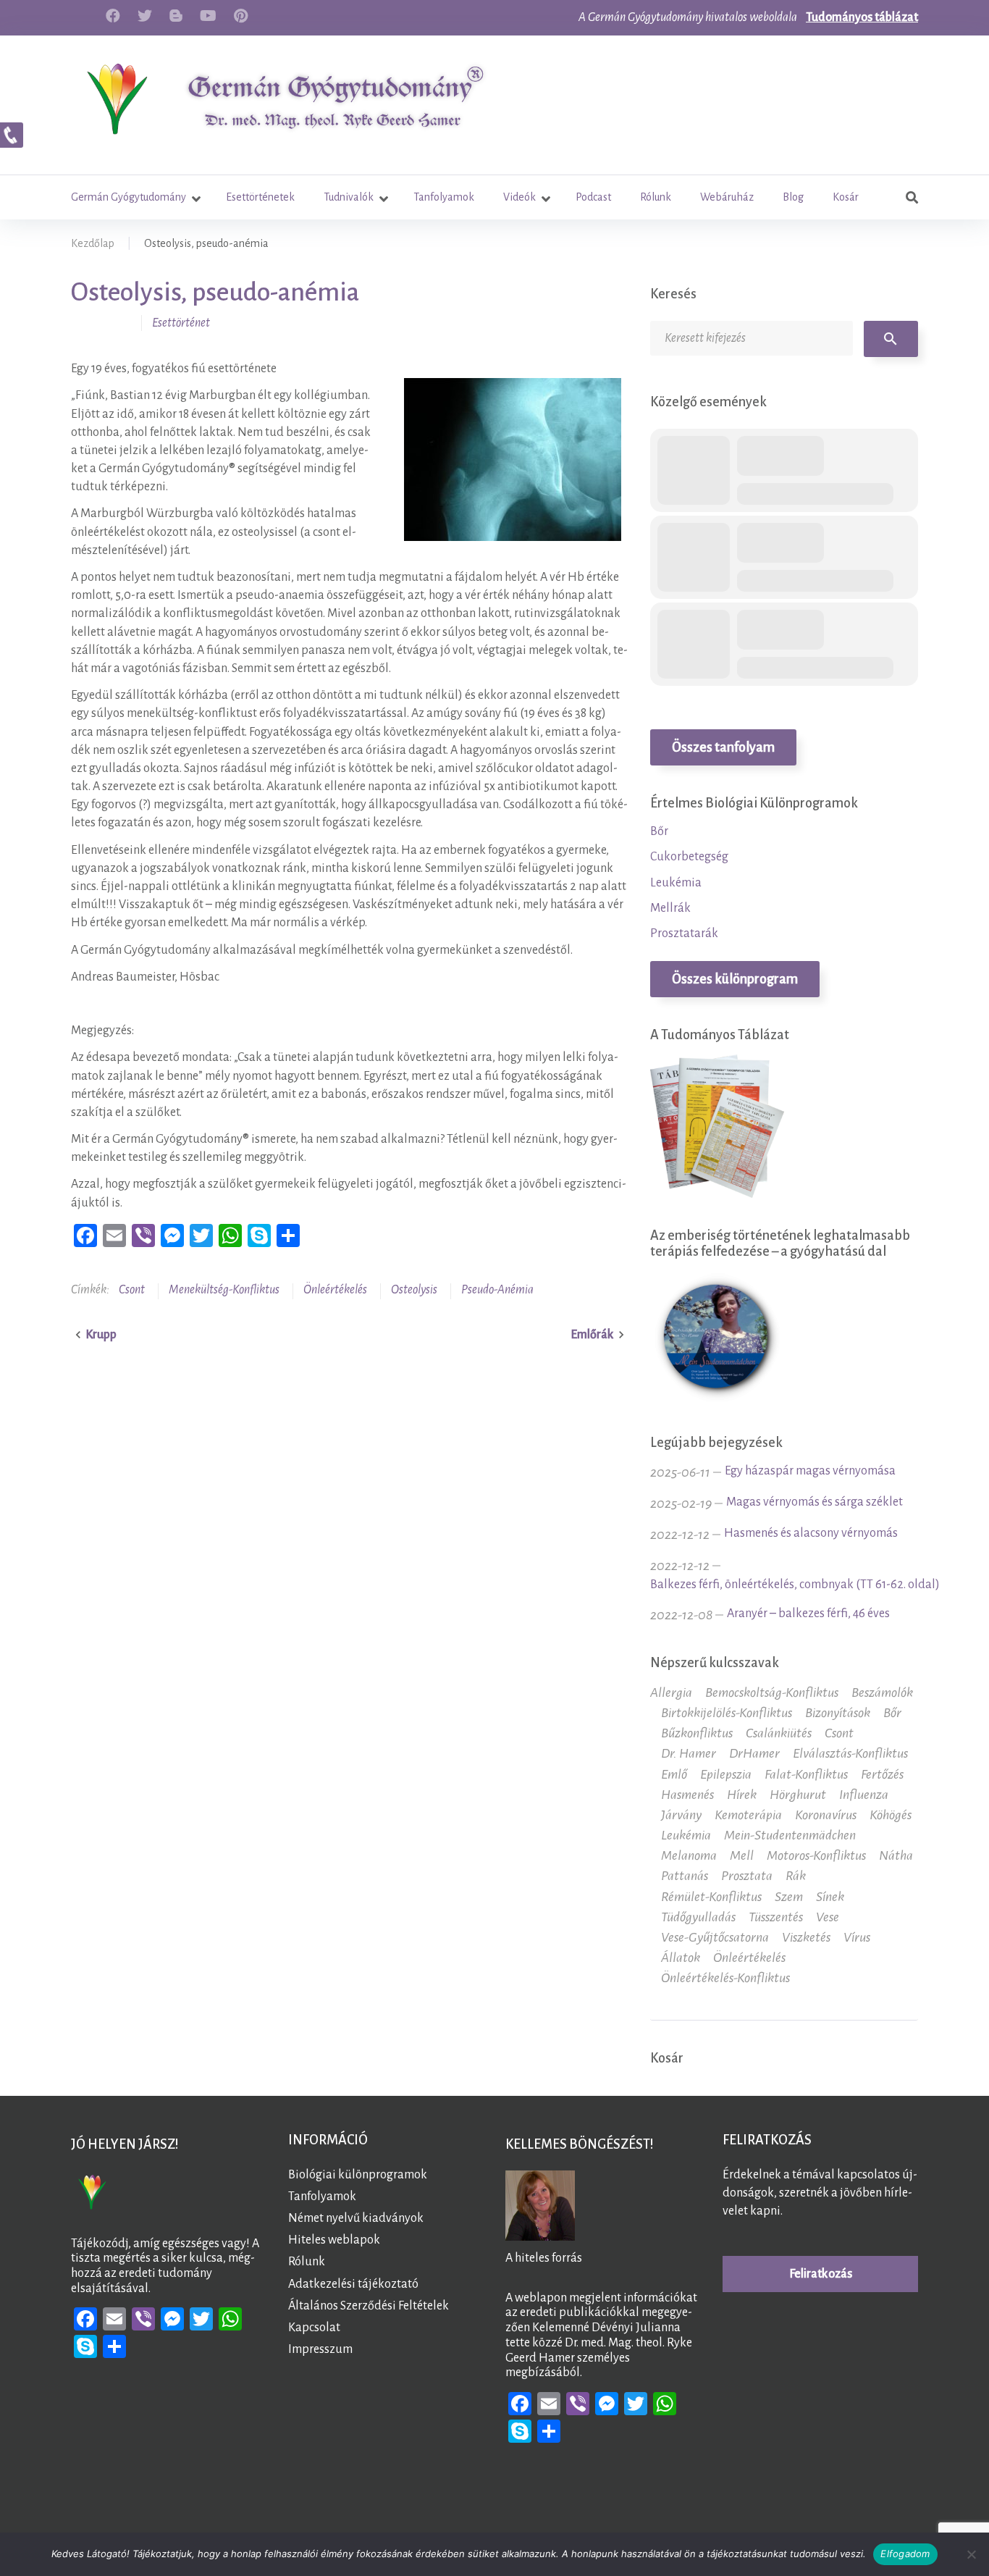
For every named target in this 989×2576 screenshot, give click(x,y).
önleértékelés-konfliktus (725, 1978)
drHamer (754, 1753)
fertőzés (882, 1774)
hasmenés (687, 1795)
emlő (674, 1774)
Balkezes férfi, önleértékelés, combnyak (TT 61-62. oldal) (795, 1585)
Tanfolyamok (444, 197)
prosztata (747, 1876)
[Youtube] (208, 16)
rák (796, 1876)
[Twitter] (145, 16)
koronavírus (826, 1815)
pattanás (685, 1876)
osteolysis (414, 1290)
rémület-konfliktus (711, 1897)
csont (132, 1290)
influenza (864, 1795)
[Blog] (176, 16)
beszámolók (882, 1692)
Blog (793, 197)
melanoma (689, 1855)
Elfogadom (905, 2554)
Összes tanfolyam (723, 747)
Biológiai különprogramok (358, 2175)
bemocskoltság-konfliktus (772, 1692)
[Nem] (971, 2554)
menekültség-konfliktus (224, 1290)
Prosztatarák (684, 934)
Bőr (659, 831)
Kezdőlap (93, 243)
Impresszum (320, 2349)
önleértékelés (335, 1290)
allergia (671, 1692)
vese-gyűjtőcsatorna (715, 1937)
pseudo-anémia (497, 1290)
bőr (892, 1713)
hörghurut (798, 1795)
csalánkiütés (779, 1733)
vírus (857, 1937)
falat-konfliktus (806, 1774)
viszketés (806, 1937)
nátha (896, 1855)
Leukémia (676, 883)
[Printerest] (241, 16)
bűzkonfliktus (697, 1733)
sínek (830, 1897)
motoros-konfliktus (816, 1855)
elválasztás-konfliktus (850, 1753)
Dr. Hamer (689, 1753)
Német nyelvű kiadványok (356, 2218)
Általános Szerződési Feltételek (369, 2306)
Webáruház (727, 197)
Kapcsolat (314, 2328)
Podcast (593, 197)
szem (789, 1897)
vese (828, 1917)
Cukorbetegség (689, 857)
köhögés (891, 1815)
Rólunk (656, 197)
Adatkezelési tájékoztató (353, 2284)
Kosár (846, 197)
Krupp (101, 1335)
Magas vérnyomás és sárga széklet (815, 1502)
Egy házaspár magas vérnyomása (810, 1471)
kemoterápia (748, 1815)
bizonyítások (838, 1713)
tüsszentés (776, 1917)
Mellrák (670, 908)
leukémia (686, 1835)
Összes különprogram (735, 979)
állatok (681, 1958)
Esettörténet (181, 323)
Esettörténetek (260, 197)
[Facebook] (113, 16)
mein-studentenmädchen (790, 1835)
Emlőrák (592, 1335)
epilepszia (726, 1774)
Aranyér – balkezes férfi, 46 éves (808, 1614)
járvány (681, 1815)
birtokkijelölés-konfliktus (727, 1713)
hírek (742, 1795)
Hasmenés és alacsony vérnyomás (811, 1533)
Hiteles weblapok (334, 2240)
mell (742, 1855)
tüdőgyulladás (698, 1917)
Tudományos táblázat (862, 17)
